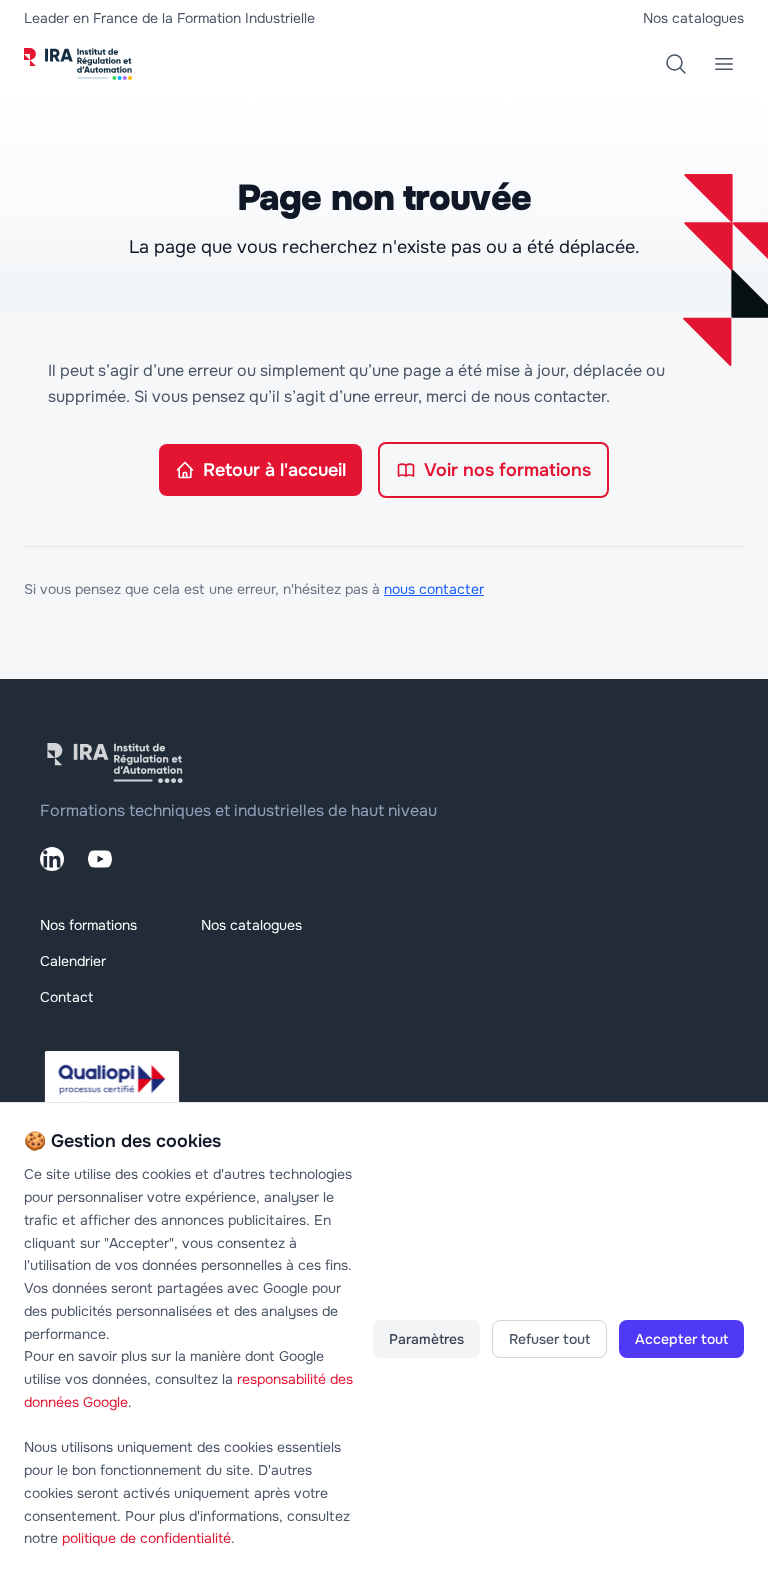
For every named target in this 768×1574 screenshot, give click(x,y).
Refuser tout (549, 1339)
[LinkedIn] (52, 859)
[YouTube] (100, 859)
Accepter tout (681, 1339)
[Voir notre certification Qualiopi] (384, 1087)
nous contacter (434, 589)
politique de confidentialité (146, 1538)
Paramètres (426, 1339)
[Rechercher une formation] (676, 64)
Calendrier (73, 961)
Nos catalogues (693, 18)
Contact (66, 997)
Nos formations (88, 925)
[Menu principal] (724, 64)
